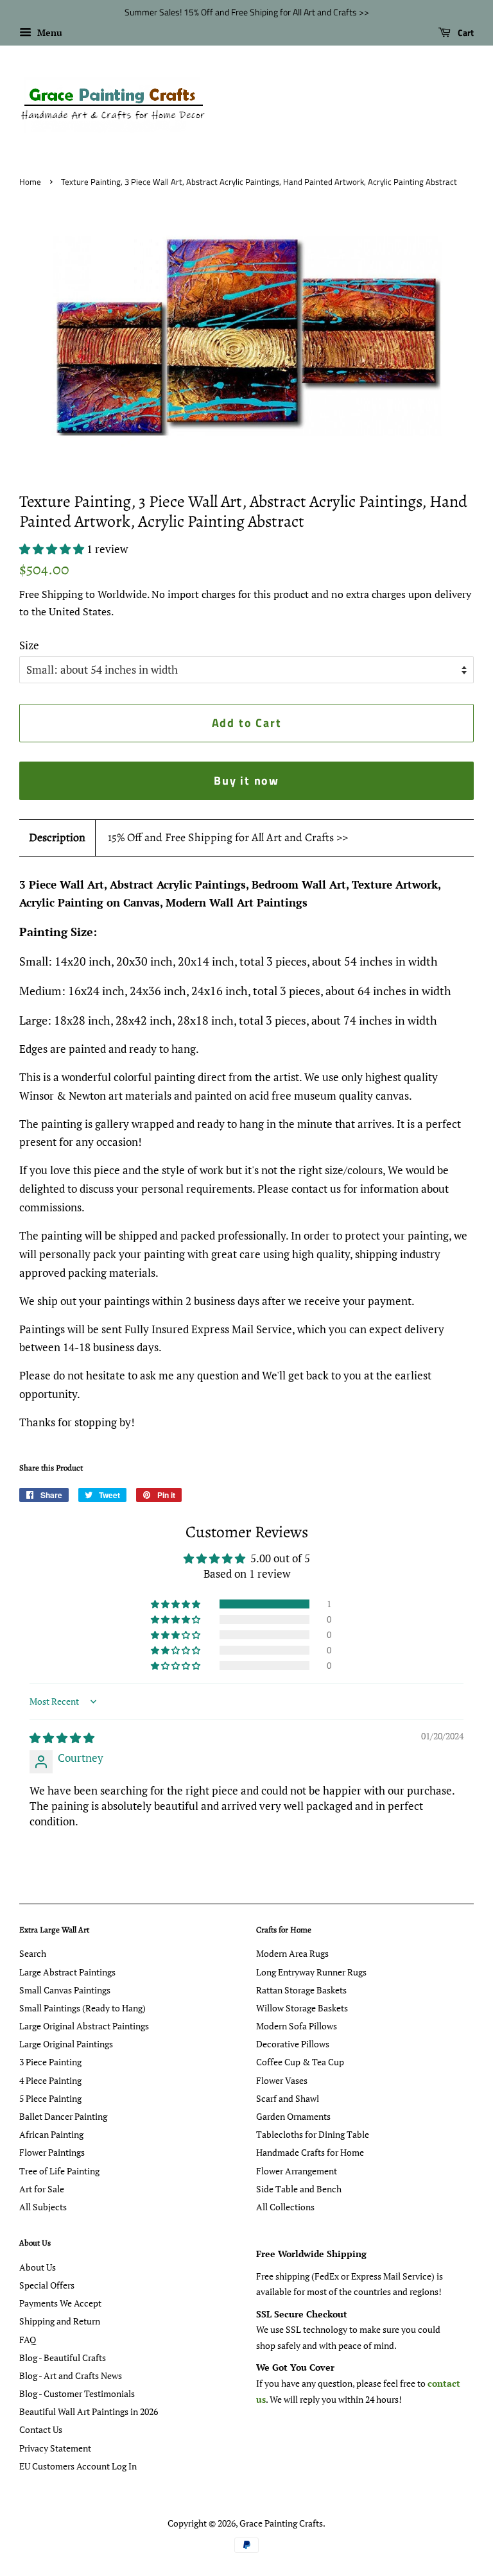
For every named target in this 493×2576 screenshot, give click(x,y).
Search (33, 1953)
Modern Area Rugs (292, 1953)
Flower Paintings (52, 2152)
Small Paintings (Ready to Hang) (82, 2008)
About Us (38, 2267)
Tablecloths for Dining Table (313, 2134)
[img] (62, 1738)
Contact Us (41, 2429)
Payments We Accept (60, 2303)
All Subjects (43, 2207)
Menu (48, 32)
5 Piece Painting (50, 2098)
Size (29, 645)
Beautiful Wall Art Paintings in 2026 (89, 2411)
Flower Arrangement (297, 2171)
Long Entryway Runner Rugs (311, 1972)
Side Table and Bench (299, 2189)
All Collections (285, 2207)
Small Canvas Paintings (65, 1990)
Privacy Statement (55, 2448)
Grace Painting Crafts (281, 2523)
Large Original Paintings (66, 2044)
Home (30, 182)
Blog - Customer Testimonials (77, 2393)
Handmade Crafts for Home (310, 2152)
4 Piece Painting (50, 2080)
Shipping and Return (60, 2321)
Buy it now (246, 780)
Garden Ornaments (293, 2116)
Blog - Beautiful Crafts (63, 2358)
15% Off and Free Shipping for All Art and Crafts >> (228, 837)
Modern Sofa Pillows (297, 2026)
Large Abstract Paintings (67, 1972)
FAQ (28, 2340)
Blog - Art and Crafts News (71, 2376)
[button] (53, 549)
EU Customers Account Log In (78, 2466)
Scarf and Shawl (288, 2098)
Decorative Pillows (293, 2044)
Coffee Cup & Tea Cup (300, 2062)
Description (57, 837)
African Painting (51, 2134)
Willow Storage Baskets (302, 2008)
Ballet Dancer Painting (63, 2116)
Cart (465, 32)
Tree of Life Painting (59, 2171)
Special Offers (47, 2285)
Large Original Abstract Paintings (84, 2026)
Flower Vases (282, 2080)
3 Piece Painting (50, 2062)
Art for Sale (42, 2189)
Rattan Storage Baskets (301, 1990)
